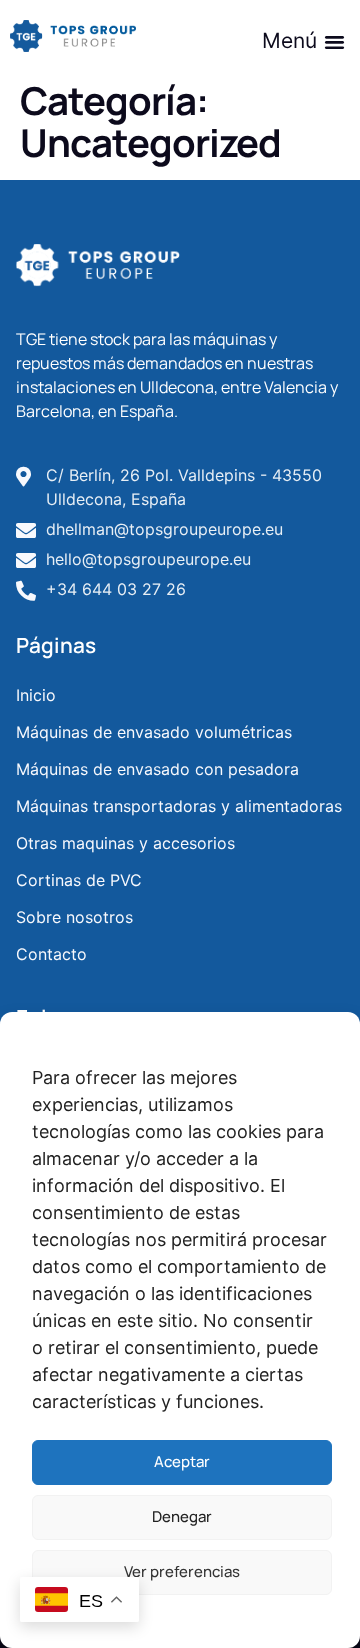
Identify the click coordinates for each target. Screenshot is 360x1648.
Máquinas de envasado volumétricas (154, 732)
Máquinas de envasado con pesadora (157, 769)
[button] (300, 41)
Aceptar (182, 1461)
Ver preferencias (182, 1571)
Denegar (182, 1516)
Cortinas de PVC (79, 880)
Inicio (36, 695)
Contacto (51, 954)
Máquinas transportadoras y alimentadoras (179, 806)
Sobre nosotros (74, 917)
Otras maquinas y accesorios (125, 843)
